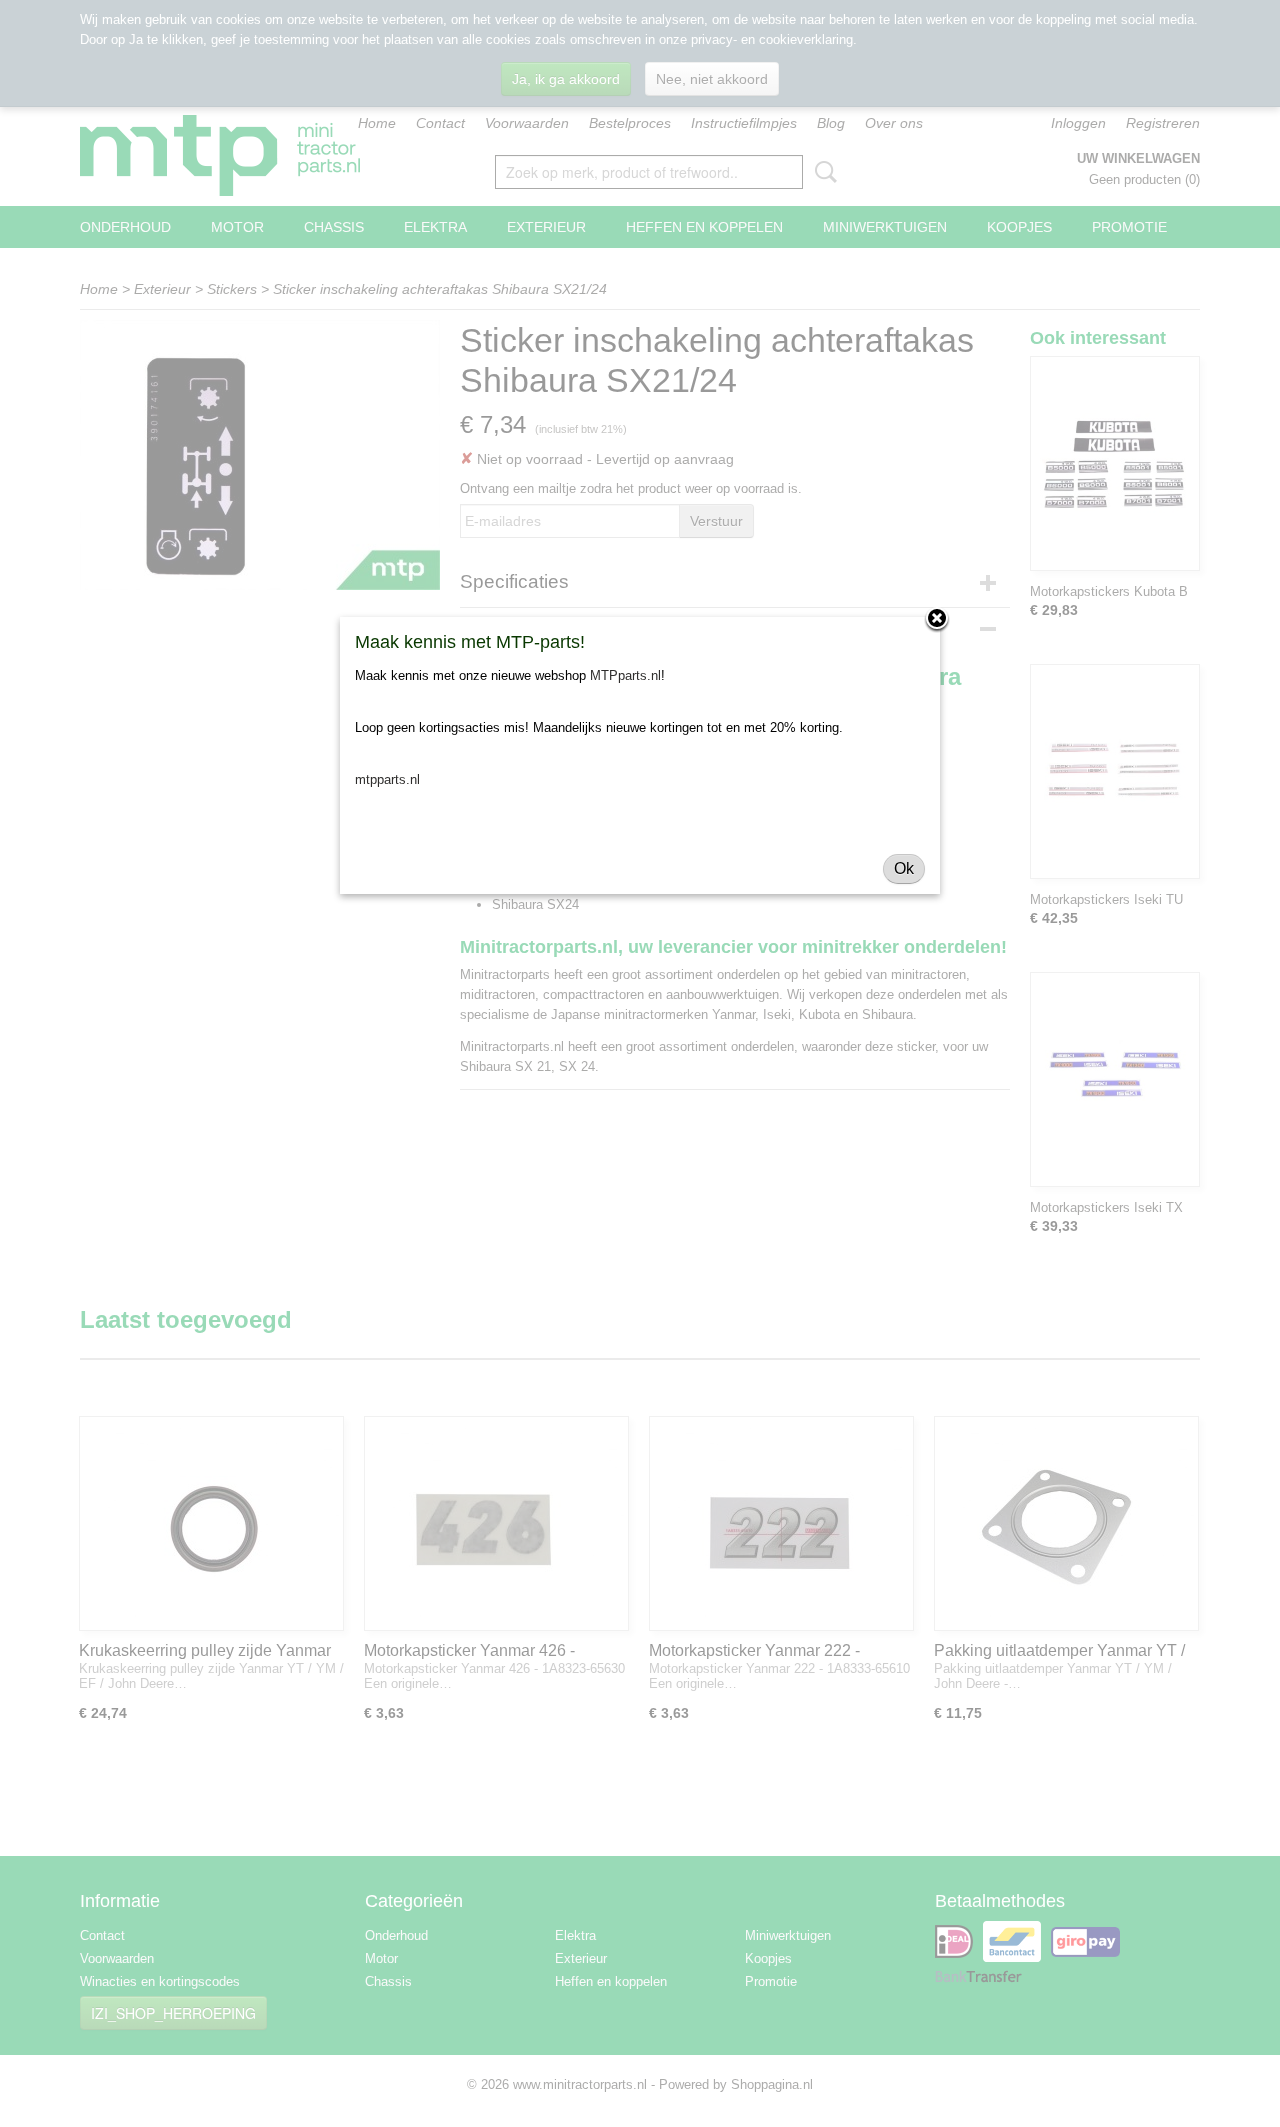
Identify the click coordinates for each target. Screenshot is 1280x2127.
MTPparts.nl (625, 675)
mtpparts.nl (387, 779)
